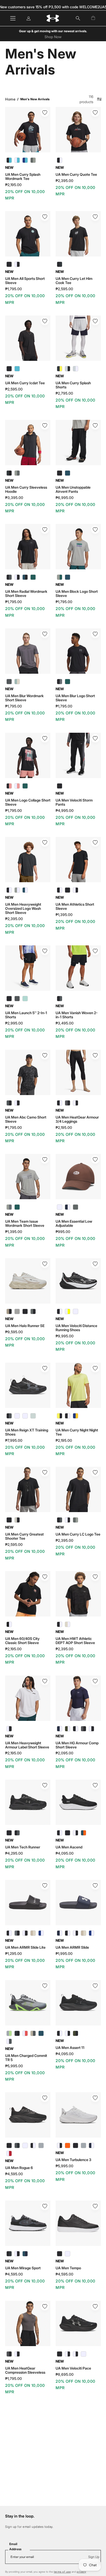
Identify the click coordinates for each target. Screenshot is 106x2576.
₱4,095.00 (65, 1853)
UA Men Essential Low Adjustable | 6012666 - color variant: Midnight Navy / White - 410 (68, 1207)
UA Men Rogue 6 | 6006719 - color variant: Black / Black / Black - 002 (9, 2145)
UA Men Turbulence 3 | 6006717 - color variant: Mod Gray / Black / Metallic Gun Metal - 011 (83, 2145)
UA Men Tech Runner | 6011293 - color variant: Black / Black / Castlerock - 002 (17, 1833)
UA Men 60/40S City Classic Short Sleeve (22, 1641)
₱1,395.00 (64, 915)
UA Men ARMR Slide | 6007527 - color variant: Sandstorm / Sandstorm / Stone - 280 (83, 1933)
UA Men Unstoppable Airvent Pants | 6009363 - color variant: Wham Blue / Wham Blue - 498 (68, 473)
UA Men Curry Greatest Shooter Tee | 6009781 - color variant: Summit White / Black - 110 (17, 1520)
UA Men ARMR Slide (72, 1947)
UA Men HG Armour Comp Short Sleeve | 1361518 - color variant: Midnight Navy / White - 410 (60, 1729)
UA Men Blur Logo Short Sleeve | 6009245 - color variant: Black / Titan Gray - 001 (60, 682)
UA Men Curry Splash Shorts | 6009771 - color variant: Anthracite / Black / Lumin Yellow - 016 (60, 369)
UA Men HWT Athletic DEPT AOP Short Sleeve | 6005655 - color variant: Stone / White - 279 (68, 1624)
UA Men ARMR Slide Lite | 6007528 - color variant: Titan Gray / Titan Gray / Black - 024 (17, 1933)
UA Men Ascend (69, 1847)
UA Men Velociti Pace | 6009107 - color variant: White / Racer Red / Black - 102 (68, 2354)
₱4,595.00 (14, 2174)
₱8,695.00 (65, 2374)
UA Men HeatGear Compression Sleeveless (25, 2370)
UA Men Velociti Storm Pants (74, 802)
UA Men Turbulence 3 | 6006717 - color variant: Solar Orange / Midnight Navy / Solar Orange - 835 (68, 2145)
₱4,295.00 (14, 1853)
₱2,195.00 (13, 185)
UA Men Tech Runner (23, 1847)
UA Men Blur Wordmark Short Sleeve (24, 698)
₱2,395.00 (64, 181)
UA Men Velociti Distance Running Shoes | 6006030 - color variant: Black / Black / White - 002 (60, 1311)
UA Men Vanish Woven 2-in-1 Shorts (77, 1015)
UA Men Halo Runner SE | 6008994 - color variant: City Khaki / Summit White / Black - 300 (9, 1311)
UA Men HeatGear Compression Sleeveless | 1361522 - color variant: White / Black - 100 (17, 2354)
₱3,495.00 (65, 1023)
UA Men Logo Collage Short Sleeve (28, 802)
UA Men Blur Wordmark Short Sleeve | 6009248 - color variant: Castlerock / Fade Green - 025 (9, 682)
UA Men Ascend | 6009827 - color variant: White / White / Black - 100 (76, 1833)
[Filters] (99, 99)
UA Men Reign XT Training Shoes (27, 1432)
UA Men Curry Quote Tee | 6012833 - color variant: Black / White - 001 (60, 160)
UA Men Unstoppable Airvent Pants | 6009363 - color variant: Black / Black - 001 (60, 473)
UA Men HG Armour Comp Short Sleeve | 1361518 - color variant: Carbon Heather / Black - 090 (83, 1729)
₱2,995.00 (14, 1023)
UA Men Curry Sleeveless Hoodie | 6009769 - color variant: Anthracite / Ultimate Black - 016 (9, 473)
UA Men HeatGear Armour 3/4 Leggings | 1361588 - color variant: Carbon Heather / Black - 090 (68, 1103)
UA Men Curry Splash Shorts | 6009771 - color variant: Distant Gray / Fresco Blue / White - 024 (76, 369)
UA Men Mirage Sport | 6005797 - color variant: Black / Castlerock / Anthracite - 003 (9, 2254)
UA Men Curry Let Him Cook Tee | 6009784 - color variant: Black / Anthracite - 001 (60, 264)
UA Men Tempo (68, 2268)
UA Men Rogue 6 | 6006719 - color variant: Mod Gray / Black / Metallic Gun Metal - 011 (41, 2145)
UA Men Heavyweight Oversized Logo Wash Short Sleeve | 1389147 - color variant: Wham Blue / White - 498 (25, 890)
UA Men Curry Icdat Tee (25, 383)
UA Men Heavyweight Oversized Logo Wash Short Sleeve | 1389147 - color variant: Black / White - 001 (9, 890)
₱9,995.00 (65, 1336)
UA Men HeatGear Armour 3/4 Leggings (77, 1119)
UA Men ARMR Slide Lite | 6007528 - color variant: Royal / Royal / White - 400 (41, 1933)
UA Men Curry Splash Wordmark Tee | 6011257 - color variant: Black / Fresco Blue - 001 (9, 160)
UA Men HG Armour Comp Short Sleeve (77, 1745)
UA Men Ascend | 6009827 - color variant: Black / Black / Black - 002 (68, 1833)
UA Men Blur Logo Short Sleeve (75, 698)
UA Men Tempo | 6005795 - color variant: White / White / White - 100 (68, 2254)
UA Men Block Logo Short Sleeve (77, 594)
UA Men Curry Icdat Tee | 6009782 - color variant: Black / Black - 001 (9, 369)
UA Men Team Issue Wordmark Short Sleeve (25, 1223)
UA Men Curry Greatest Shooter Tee (24, 1536)
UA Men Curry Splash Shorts (73, 385)
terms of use (62, 2572)
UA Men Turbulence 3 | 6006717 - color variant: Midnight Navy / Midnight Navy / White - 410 (91, 2145)
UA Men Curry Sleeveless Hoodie (26, 489)
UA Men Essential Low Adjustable (74, 1223)
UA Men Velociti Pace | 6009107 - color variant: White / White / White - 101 (83, 2354)
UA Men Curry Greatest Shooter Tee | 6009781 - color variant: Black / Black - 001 (9, 1520)
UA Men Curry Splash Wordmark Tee (23, 177)
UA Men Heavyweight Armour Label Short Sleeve (27, 1745)
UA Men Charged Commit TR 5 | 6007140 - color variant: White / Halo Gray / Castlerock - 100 (9, 2041)
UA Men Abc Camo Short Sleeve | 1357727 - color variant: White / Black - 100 (17, 1103)
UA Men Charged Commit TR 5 (26, 2058)
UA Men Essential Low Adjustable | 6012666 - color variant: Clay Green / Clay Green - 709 (76, 1207)
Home (10, 99)
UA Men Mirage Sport (23, 2268)
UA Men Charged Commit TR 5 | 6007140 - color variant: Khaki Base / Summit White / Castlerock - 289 (33, 2033)
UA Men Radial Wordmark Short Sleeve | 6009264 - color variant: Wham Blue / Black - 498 (25, 577)
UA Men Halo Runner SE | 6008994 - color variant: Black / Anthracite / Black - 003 (25, 1311)
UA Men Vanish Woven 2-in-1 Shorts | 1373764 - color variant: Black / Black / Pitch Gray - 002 (60, 999)
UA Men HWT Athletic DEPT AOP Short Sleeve (75, 1641)
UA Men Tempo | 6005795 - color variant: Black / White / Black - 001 (60, 2254)
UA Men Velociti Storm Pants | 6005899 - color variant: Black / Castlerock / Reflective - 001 (60, 786)
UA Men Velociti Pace (73, 2368)
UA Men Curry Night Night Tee (77, 1432)
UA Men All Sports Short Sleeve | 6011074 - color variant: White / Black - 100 (17, 264)
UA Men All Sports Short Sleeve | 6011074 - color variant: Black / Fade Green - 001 (9, 264)
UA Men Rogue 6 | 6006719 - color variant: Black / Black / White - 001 (33, 2145)
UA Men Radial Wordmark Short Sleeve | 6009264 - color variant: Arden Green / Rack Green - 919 (33, 577)
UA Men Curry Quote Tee (76, 174)
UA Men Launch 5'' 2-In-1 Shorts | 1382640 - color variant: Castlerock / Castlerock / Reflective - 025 (17, 999)
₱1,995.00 (64, 1954)
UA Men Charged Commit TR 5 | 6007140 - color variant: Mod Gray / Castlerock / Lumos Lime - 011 (9, 2033)
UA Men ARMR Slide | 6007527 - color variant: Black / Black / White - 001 (68, 1933)
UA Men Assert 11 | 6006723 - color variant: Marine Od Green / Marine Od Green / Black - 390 (76, 2033)
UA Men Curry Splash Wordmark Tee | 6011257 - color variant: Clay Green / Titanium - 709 (33, 160)
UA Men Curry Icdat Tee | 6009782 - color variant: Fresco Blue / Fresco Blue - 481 (17, 369)
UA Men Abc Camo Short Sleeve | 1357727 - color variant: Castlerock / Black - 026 (9, 1103)
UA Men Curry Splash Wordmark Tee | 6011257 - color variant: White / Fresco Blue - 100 (17, 160)
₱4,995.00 (65, 811)
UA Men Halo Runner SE (25, 1326)
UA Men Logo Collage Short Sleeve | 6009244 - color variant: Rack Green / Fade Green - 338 (25, 786)
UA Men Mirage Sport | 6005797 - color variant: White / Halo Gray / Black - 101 (17, 2254)
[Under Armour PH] (53, 18)
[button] (78, 18)
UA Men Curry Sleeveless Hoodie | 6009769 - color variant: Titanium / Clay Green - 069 (17, 473)
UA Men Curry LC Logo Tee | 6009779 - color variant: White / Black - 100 (68, 1520)
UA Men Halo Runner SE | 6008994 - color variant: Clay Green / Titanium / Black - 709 (33, 1311)
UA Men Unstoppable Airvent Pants (73, 489)
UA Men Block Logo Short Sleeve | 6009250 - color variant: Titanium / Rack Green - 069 (60, 577)
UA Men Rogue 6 (19, 2168)
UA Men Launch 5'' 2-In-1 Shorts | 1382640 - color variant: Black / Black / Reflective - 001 (9, 999)
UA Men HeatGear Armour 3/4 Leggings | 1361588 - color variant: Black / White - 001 (60, 1103)
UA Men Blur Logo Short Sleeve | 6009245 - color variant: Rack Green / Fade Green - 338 (68, 682)
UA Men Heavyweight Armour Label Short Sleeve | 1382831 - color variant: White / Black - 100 (9, 1729)
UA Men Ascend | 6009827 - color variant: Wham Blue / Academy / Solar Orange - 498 (83, 1833)
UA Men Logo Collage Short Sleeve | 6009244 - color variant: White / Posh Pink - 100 (17, 786)
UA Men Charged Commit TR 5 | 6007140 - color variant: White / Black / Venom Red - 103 (25, 2033)
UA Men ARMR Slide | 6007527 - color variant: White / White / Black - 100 (76, 1933)
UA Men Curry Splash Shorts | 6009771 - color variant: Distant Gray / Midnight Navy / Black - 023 (68, 369)
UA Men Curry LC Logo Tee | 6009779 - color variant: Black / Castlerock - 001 (60, 1520)
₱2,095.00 (64, 1753)
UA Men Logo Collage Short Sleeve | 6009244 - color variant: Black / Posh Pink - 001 (9, 786)
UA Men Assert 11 (70, 2048)
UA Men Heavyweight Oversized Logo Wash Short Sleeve (23, 908)
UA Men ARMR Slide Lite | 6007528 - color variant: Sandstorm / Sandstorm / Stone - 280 (33, 1933)
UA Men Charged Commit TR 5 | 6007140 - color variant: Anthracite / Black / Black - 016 (17, 2033)
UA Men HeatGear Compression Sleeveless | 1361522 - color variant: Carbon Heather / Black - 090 (9, 2354)
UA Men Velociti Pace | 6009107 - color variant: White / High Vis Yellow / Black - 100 (76, 2354)
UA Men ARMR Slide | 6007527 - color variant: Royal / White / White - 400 (91, 1933)
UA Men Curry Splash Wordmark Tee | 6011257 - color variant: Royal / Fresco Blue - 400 (25, 160)
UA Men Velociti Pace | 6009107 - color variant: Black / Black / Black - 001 (60, 2354)
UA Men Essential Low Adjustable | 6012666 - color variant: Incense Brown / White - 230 (60, 1207)
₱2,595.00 (64, 289)
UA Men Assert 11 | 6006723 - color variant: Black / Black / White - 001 (60, 2033)
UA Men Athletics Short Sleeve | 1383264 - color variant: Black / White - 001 (60, 890)
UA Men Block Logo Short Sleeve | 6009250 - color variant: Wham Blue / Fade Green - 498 (68, 577)
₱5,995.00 (14, 2066)
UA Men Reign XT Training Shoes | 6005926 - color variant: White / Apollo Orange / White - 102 (25, 1416)
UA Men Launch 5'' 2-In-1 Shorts (26, 1015)
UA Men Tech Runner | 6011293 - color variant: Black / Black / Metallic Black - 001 (9, 1833)
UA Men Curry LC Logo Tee (78, 1534)
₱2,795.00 (64, 393)
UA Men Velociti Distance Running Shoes (76, 1328)
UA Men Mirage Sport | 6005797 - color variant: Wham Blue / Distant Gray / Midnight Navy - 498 (25, 2254)
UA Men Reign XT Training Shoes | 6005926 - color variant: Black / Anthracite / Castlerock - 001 (9, 1416)
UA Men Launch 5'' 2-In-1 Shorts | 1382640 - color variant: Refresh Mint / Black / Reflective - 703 (25, 999)
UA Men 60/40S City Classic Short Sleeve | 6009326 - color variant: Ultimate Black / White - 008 (9, 1624)
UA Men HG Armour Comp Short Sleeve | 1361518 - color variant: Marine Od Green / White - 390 (68, 1729)
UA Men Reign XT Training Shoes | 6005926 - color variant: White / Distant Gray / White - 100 (17, 1416)
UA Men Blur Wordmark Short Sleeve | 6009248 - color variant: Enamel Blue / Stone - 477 (17, 682)
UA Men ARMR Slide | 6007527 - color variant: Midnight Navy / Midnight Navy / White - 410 (60, 1933)
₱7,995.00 (14, 1440)
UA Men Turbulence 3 (73, 2160)
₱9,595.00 (14, 1332)
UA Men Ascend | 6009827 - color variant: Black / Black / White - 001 (60, 1833)
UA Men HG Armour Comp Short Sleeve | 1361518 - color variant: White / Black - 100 (91, 1729)
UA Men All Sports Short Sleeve (25, 281)
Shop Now (53, 37)
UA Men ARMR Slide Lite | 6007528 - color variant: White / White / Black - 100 (25, 1933)
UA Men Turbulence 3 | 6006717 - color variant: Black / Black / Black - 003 (76, 2145)
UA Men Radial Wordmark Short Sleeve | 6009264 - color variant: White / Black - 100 (17, 577)
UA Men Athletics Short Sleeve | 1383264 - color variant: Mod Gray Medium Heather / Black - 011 (68, 890)
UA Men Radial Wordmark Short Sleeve (26, 594)
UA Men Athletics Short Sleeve (75, 906)
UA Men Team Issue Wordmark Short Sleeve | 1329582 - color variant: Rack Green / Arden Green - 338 (17, 1207)
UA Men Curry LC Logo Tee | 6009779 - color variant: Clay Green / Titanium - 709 (76, 1520)
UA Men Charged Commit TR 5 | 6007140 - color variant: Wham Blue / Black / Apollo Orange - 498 (41, 2033)
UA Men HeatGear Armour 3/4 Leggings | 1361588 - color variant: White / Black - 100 (76, 1103)
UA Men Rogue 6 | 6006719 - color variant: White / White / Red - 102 (9, 2153)
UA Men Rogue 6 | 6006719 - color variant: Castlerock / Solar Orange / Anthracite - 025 (17, 2145)
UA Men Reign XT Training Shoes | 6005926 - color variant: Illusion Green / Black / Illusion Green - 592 (33, 1416)
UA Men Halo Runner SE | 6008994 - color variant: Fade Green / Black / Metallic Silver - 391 (17, 1311)
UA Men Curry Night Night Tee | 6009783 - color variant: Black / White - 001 (68, 1416)
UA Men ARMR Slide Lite (25, 1947)
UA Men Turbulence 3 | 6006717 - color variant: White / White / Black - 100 (60, 2145)
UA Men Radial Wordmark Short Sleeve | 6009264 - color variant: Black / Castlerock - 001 (9, 577)
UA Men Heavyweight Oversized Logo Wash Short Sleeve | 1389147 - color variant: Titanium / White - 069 (17, 890)
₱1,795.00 (14, 289)
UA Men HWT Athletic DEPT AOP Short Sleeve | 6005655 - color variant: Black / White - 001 (60, 1624)
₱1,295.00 (14, 1954)
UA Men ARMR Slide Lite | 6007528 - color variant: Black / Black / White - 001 (9, 1933)
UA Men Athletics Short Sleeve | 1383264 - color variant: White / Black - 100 (76, 890)
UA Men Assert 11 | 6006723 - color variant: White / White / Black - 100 (68, 2033)
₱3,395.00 (14, 498)
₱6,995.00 (65, 498)
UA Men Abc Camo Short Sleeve (26, 1119)
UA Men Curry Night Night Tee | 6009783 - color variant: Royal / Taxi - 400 (76, 1416)
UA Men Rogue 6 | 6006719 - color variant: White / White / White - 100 (25, 2145)
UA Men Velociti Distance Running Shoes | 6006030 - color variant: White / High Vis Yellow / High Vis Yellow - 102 (68, 1311)
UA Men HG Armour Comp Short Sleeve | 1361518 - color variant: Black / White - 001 (76, 1729)
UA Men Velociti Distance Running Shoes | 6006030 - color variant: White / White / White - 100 (76, 1311)
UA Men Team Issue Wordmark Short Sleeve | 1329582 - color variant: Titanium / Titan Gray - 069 (9, 1207)
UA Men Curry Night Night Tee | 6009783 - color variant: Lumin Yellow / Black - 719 (60, 1416)
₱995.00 (63, 1232)
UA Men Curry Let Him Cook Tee (74, 281)
